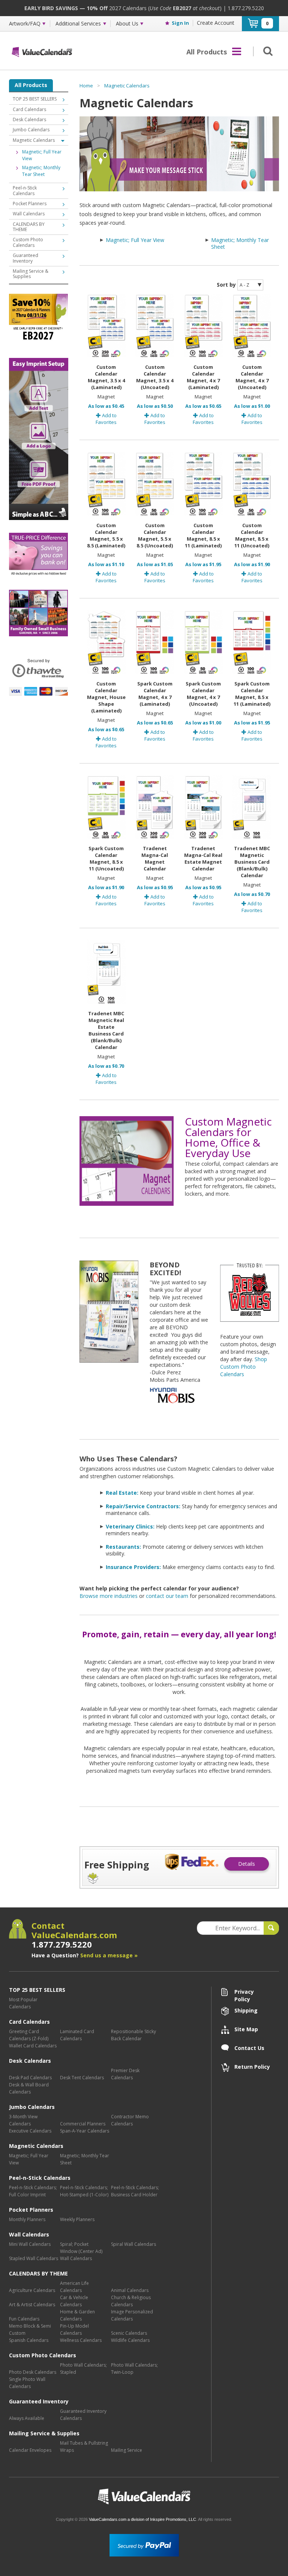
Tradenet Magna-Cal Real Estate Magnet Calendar (203, 858)
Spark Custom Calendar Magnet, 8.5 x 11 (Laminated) (252, 694)
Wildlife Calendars (130, 2340)
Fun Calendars (24, 2319)
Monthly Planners (27, 2219)
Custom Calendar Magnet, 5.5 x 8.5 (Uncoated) (155, 535)
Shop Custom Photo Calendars (244, 1367)
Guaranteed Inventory (25, 258)
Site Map (246, 2029)
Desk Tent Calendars (82, 2078)
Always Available (27, 2418)
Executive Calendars (30, 2131)
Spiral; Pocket (74, 2244)
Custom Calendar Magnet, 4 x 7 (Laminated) (203, 377)
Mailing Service (127, 2450)
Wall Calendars (29, 214)
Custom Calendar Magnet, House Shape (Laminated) (106, 697)
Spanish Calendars (29, 2340)
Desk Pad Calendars (30, 2078)
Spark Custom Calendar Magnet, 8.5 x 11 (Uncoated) (106, 858)
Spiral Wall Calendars (133, 2244)
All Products (31, 85)
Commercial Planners (83, 2124)
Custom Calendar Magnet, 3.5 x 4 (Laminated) (106, 377)
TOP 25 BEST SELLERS (35, 99)
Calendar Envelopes (30, 2450)
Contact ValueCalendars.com (74, 1935)
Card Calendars (29, 109)
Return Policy (252, 2067)
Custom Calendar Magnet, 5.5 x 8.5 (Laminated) (106, 535)
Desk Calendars (29, 119)
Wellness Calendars (81, 2340)
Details (247, 1864)
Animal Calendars (130, 2290)
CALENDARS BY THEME (29, 227)
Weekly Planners (77, 2219)
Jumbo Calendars (31, 130)
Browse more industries (109, 1596)
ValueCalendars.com (144, 2497)
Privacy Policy (244, 1992)
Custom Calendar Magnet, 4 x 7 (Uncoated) (252, 377)
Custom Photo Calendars (28, 242)
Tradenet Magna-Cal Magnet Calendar (155, 858)
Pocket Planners (30, 204)
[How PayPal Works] (144, 2545)
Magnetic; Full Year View (135, 240)
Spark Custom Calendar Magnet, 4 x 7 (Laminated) (155, 694)
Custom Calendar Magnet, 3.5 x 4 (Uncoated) (155, 377)
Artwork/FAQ (25, 24)
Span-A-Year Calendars (85, 2131)
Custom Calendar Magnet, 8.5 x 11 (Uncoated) (252, 535)
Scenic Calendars (129, 2333)
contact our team (167, 1596)
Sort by (226, 285)
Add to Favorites (106, 419)
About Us (127, 24)
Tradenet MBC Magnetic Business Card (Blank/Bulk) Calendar (252, 862)
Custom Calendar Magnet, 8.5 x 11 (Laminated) (203, 535)
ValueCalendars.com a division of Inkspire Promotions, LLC (142, 2519)
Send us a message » (109, 1955)
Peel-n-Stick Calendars (25, 190)
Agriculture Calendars (32, 2290)
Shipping (246, 2010)
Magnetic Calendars (127, 86)
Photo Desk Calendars (33, 2372)
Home (86, 86)
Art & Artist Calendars (32, 2305)
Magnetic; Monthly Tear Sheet (240, 243)
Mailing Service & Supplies (31, 274)
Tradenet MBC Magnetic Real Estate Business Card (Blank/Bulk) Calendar (106, 1030)
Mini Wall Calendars (30, 2244)
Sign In (180, 23)
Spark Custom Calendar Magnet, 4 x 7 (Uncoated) (203, 694)
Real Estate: (122, 1493)
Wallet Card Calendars (33, 2046)
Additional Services (78, 24)
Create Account (216, 23)
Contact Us (249, 2048)
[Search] (266, 51)
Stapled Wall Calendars (34, 2258)
